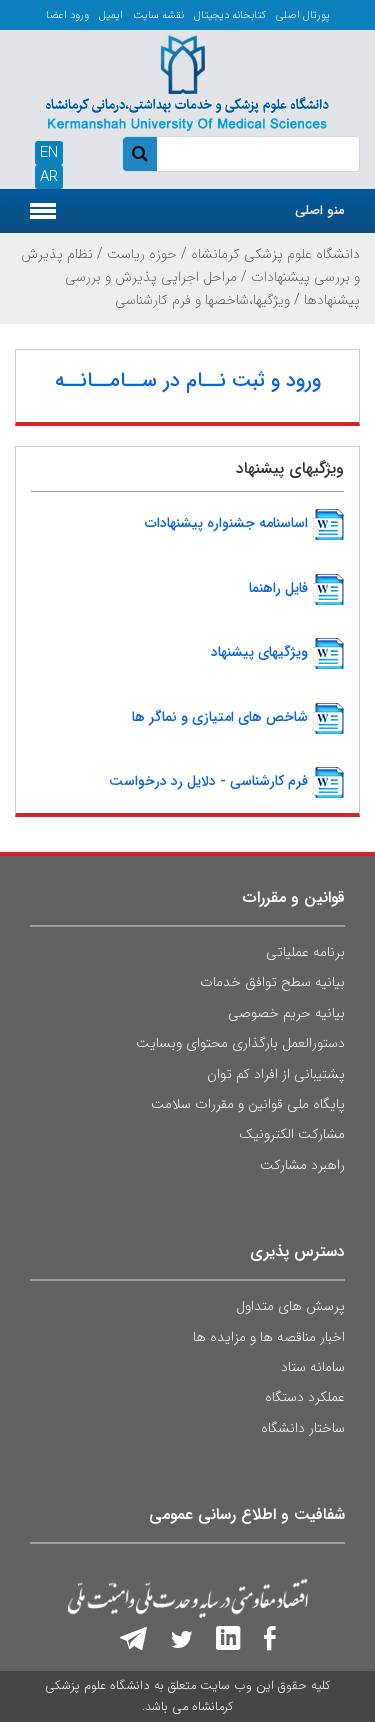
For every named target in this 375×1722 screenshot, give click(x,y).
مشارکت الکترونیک (292, 1134)
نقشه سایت (158, 15)
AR (49, 177)
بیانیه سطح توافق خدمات (272, 982)
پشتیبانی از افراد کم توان (276, 1074)
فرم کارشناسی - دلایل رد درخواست (208, 781)
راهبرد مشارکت (302, 1165)
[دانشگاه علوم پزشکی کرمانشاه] (187, 80)
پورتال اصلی (303, 15)
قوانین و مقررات (294, 897)
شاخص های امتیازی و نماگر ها (220, 716)
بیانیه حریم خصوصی (286, 1013)
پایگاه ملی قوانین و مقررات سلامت (248, 1104)
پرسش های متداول (290, 1306)
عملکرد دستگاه (305, 1397)
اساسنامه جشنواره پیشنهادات (226, 523)
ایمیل (111, 15)
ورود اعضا (67, 15)
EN (49, 153)
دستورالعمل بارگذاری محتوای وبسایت (240, 1043)
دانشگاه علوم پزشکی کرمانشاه (275, 254)
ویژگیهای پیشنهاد (259, 652)
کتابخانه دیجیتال (230, 15)
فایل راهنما (278, 588)
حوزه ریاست (142, 254)
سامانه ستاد (313, 1367)
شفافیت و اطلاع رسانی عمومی (247, 1514)
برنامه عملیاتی (305, 952)
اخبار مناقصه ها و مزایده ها (269, 1337)
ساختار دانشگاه (303, 1428)
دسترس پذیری (297, 1251)
